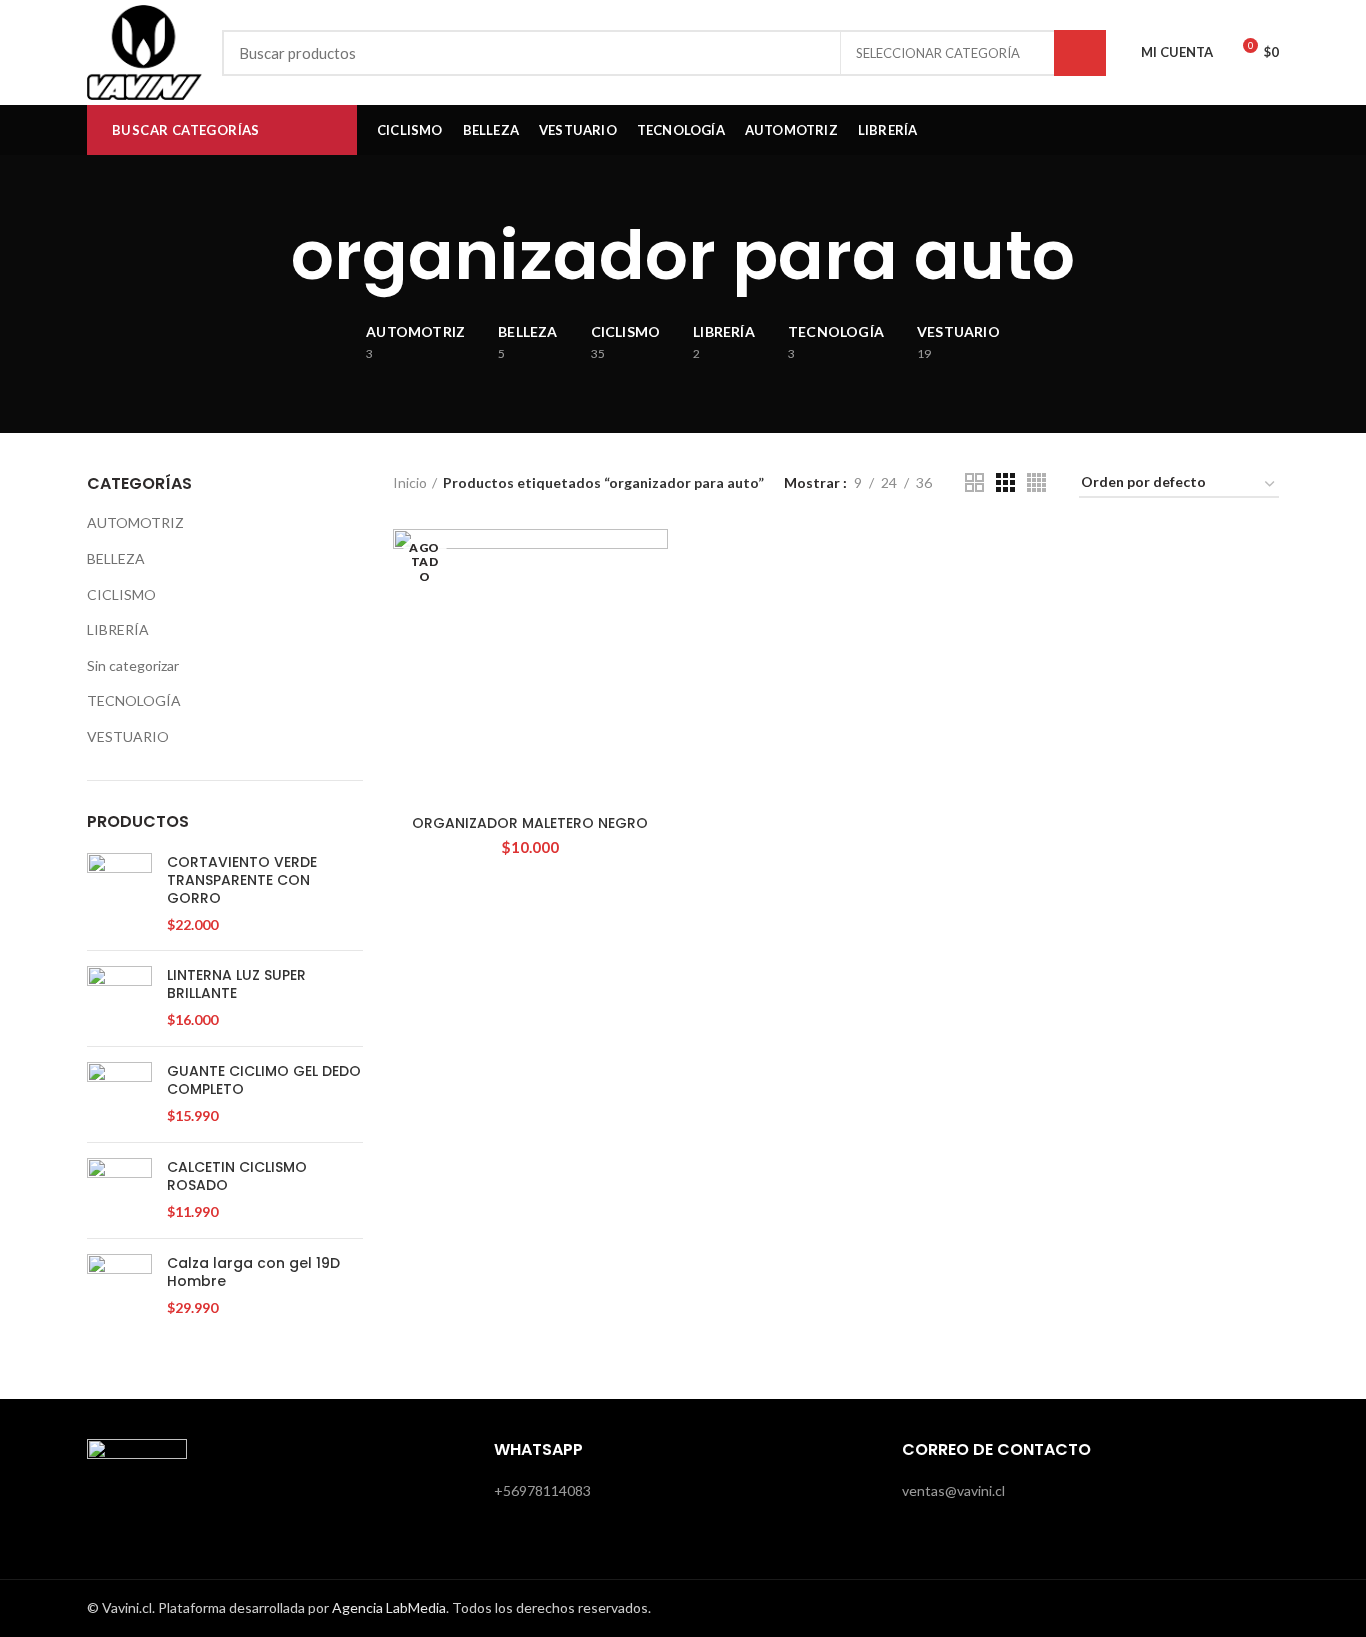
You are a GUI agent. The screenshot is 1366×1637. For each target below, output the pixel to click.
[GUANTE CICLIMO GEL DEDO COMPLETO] (119, 1094)
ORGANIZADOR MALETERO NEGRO (530, 823)
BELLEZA (116, 558)
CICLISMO (121, 594)
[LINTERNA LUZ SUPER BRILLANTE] (119, 998)
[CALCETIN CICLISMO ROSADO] (119, 1190)
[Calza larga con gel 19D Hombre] (119, 1286)
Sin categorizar (133, 665)
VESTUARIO (128, 736)
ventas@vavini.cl (953, 1490)
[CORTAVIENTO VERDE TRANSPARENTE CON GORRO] (119, 894)
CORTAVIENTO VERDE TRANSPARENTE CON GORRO (242, 880)
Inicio (410, 482)
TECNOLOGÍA (134, 700)
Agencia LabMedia (389, 1607)
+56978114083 (542, 1490)
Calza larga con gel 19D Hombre (253, 1272)
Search (1080, 53)
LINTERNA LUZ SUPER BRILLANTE (236, 984)
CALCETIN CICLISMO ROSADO (237, 1176)
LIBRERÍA (118, 629)
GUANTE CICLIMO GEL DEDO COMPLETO (264, 1080)
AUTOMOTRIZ (135, 522)
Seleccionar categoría (938, 53)
